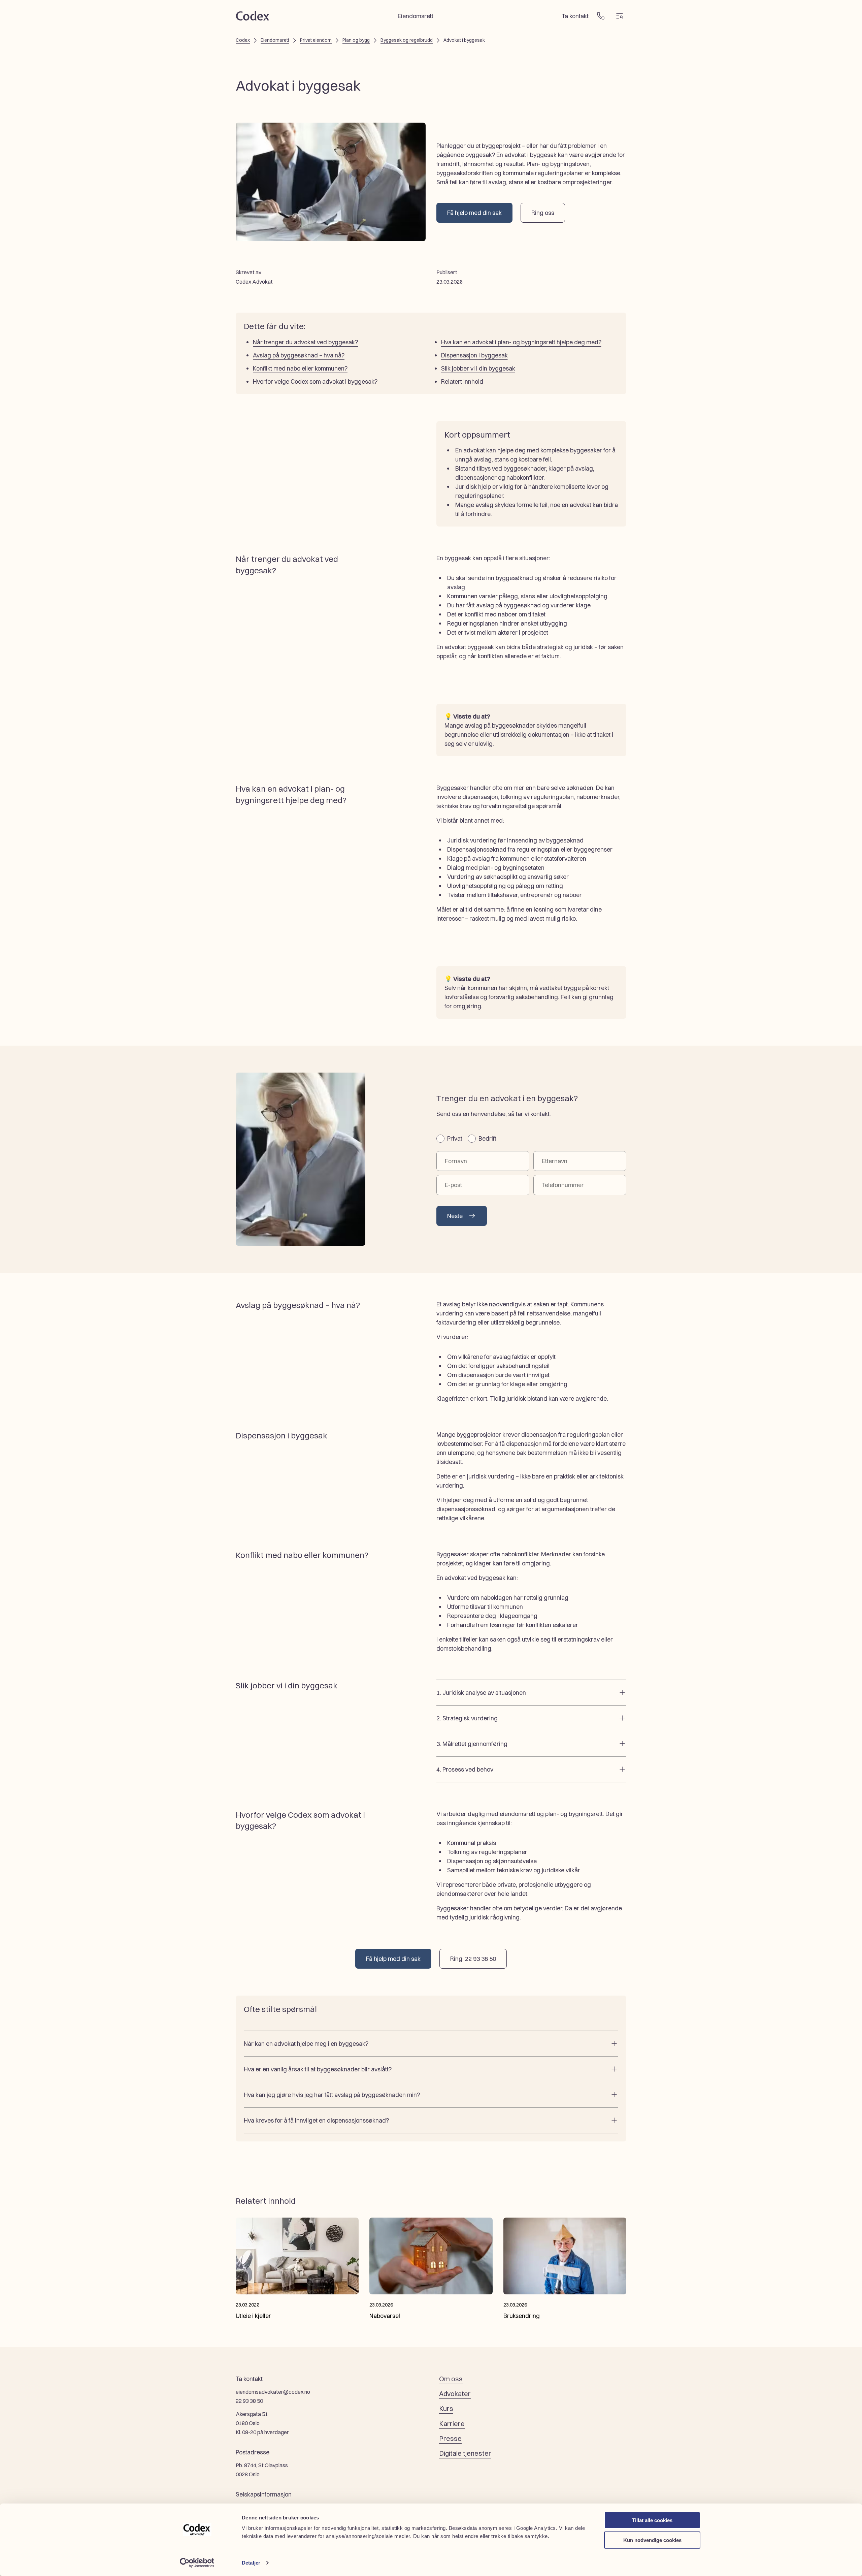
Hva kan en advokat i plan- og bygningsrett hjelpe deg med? (521, 342)
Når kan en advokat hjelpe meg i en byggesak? (306, 2044)
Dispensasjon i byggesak (474, 355)
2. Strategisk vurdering (467, 1718)
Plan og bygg (356, 40)
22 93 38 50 (249, 2401)
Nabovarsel (385, 2316)
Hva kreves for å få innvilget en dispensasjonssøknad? (316, 2120)
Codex (243, 40)
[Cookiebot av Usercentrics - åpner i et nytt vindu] (197, 2563)
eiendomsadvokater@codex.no (273, 2392)
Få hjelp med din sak (474, 213)
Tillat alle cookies (652, 2520)
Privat (455, 1138)
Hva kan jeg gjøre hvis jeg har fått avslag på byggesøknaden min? (332, 2095)
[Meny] (620, 16)
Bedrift (487, 1138)
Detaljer (251, 2563)
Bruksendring (522, 2316)
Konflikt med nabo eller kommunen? (300, 368)
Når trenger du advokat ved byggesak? (305, 342)
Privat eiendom (316, 40)
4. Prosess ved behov (465, 1769)
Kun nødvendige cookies (652, 2540)
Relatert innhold (462, 381)
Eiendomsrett (275, 40)
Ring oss (543, 213)
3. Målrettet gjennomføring (472, 1744)
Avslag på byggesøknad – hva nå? (299, 355)
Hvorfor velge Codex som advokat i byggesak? (315, 381)
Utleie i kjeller (253, 2316)
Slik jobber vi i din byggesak (478, 368)
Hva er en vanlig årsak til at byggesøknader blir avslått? (318, 2069)
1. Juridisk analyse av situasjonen (481, 1693)
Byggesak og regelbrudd (407, 40)
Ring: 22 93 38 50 (473, 1959)
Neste (455, 1216)
